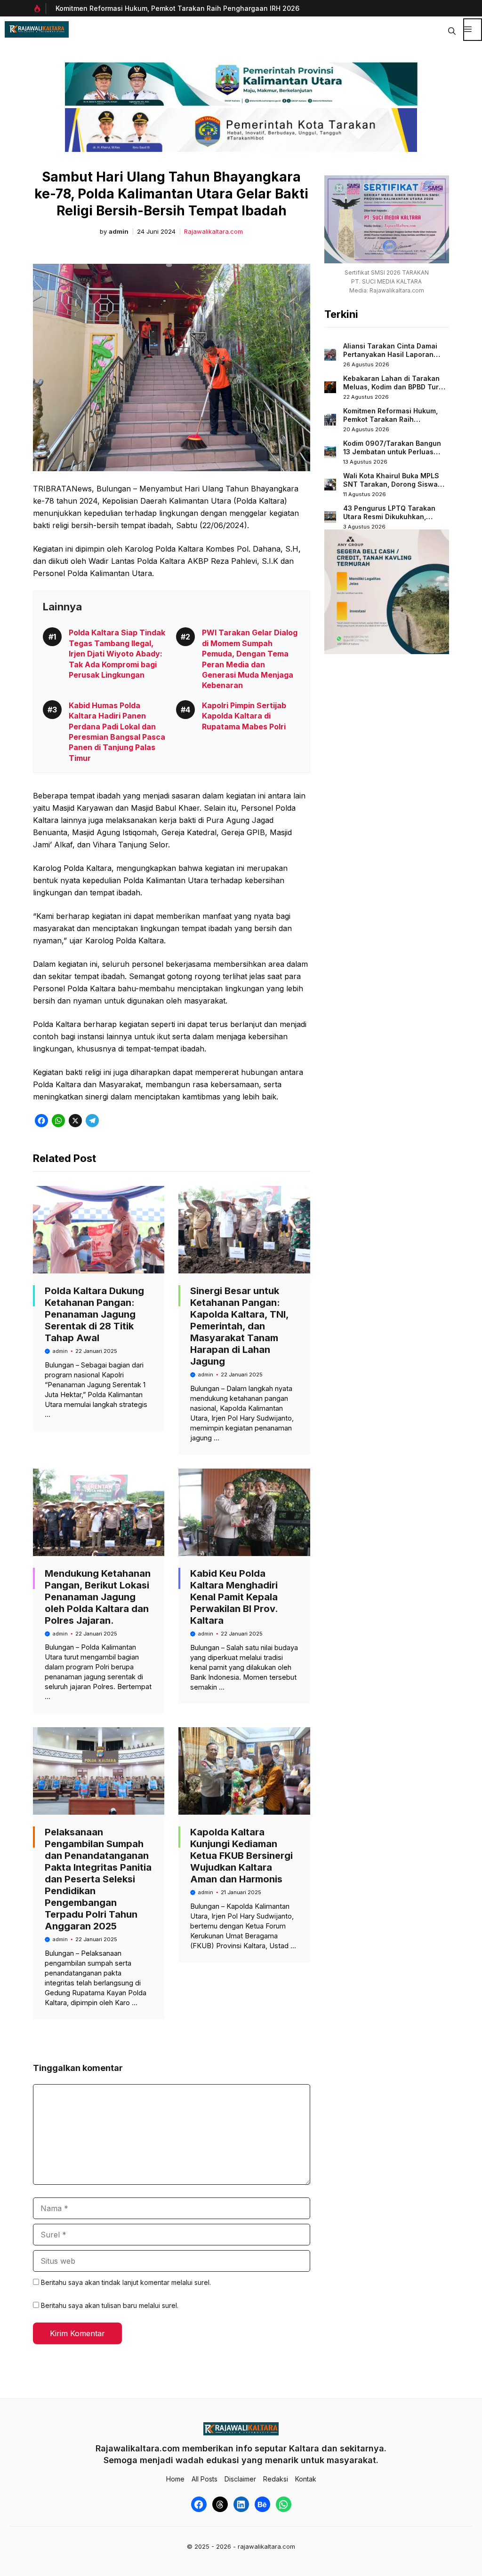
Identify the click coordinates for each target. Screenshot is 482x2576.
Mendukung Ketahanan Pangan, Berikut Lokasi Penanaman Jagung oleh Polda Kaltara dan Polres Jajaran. (98, 1597)
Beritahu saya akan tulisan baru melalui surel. (110, 2305)
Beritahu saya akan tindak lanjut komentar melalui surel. (126, 2282)
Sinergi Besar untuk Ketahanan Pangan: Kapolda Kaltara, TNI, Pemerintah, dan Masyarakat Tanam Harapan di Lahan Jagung (239, 1326)
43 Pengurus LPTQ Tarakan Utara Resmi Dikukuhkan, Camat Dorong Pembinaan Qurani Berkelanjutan (389, 521)
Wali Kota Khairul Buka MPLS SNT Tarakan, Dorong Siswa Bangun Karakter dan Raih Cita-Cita (391, 488)
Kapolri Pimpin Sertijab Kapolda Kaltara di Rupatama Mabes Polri (244, 716)
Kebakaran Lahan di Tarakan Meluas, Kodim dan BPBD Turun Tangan (395, 387)
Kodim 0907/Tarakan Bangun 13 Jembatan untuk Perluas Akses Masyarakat (392, 451)
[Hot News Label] (40, 8)
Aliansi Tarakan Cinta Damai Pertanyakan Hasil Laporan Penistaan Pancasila (390, 354)
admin (119, 232)
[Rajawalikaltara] (37, 29)
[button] (452, 30)
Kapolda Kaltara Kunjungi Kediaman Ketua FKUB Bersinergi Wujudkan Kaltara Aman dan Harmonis (241, 1856)
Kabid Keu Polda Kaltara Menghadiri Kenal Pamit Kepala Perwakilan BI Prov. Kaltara (234, 1597)
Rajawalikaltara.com (213, 232)
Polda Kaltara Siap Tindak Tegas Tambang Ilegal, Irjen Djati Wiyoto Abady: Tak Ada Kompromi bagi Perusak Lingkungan (117, 654)
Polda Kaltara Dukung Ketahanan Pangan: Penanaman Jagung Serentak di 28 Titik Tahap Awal (94, 1314)
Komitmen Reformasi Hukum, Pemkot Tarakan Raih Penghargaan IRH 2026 (177, 8)
